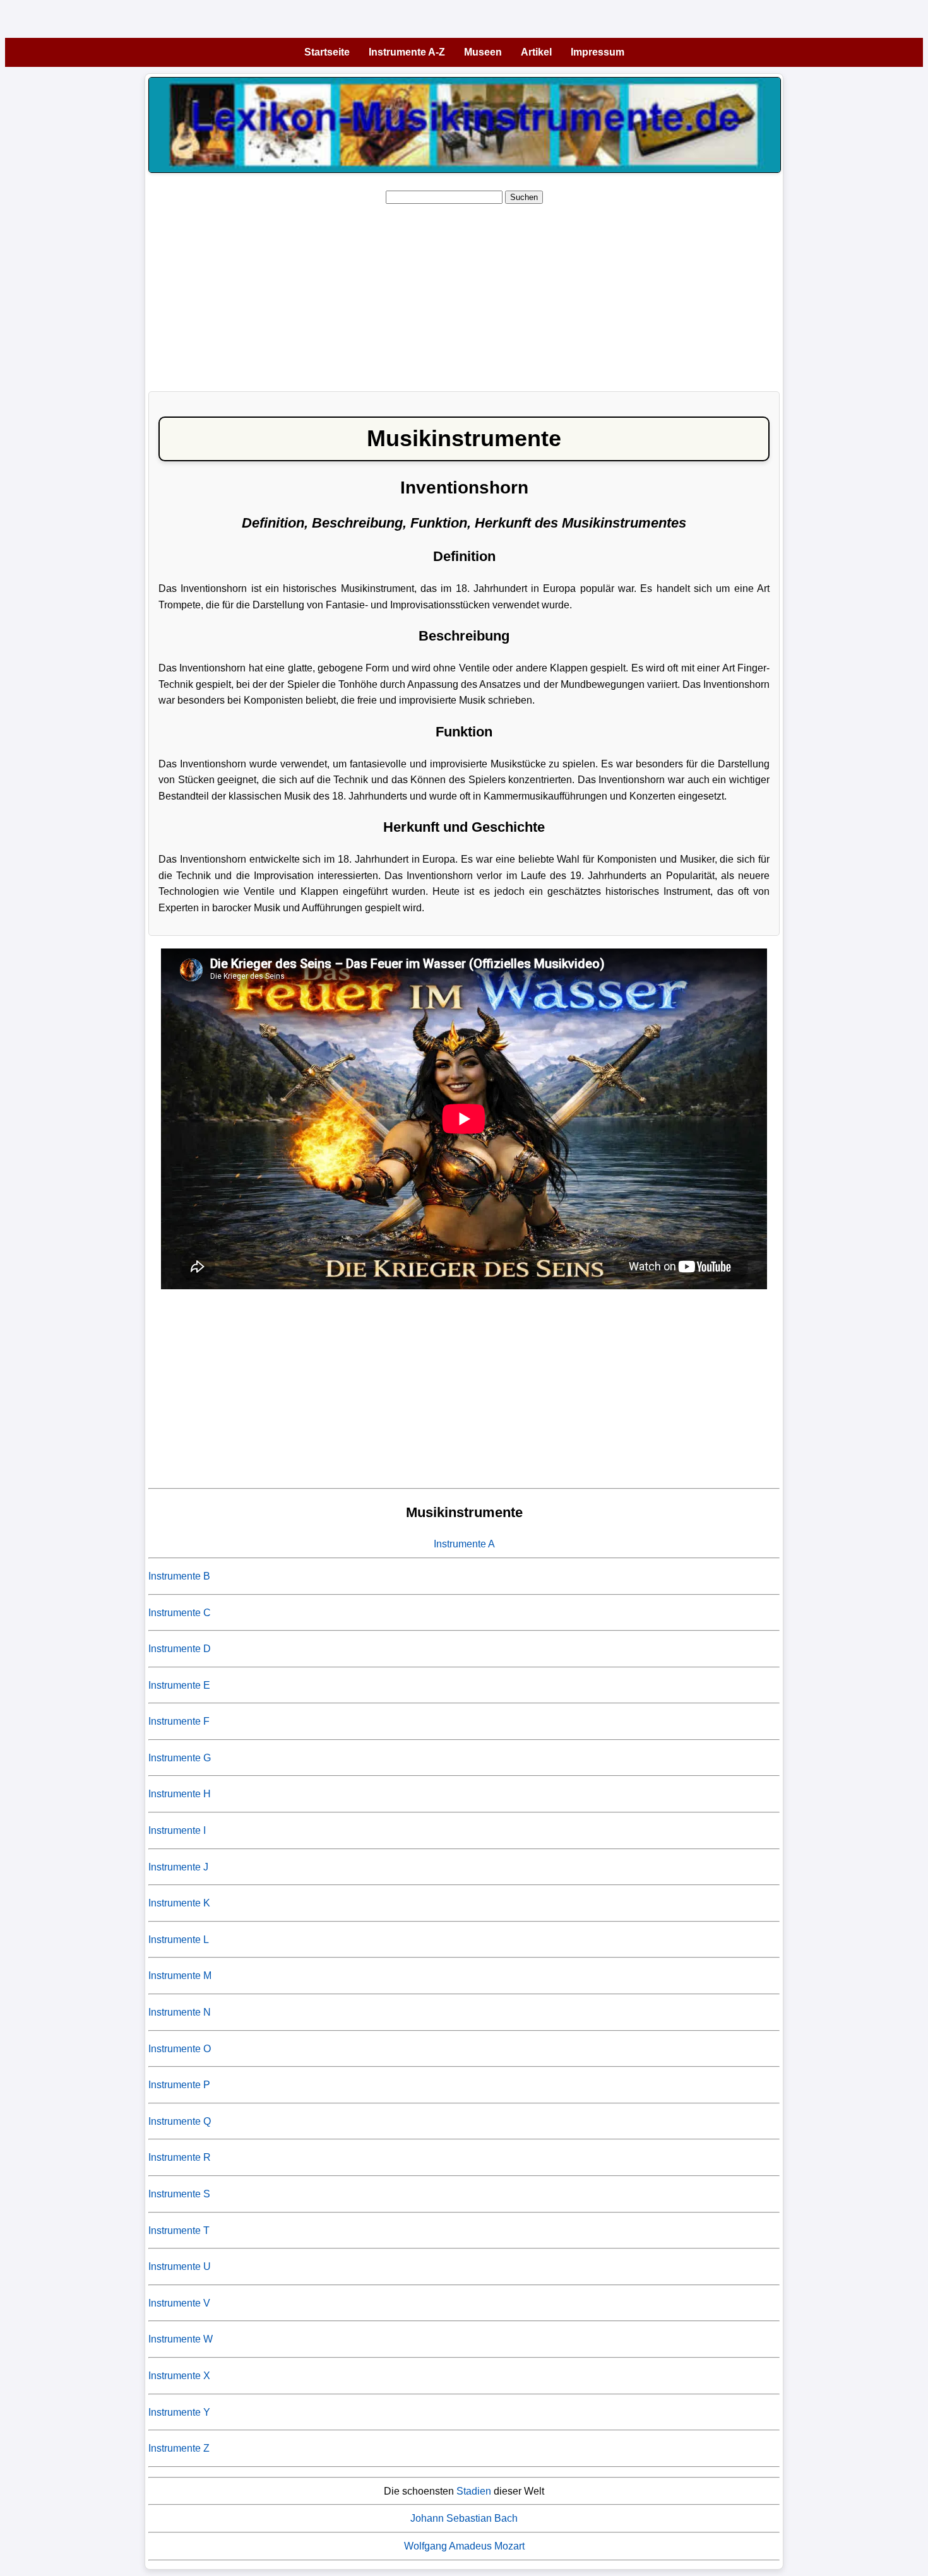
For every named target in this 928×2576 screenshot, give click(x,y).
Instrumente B (179, 1576)
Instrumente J (178, 1867)
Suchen (524, 197)
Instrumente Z (179, 2448)
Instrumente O (180, 2049)
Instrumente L (179, 1940)
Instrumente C (180, 1613)
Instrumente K (179, 1903)
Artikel (536, 52)
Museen (483, 52)
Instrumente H (180, 1794)
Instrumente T (179, 2230)
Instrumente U (180, 2266)
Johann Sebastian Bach (464, 2518)
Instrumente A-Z (407, 52)
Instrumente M (180, 1976)
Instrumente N (180, 2012)
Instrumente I (177, 1830)
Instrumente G (180, 1758)
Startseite (327, 52)
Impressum (598, 52)
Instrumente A (464, 1544)
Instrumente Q (180, 2121)
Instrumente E (179, 1685)
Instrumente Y (179, 2412)
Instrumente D (180, 1649)
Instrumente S (179, 2194)
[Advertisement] (527, 293)
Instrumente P (179, 2085)
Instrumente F (179, 1721)
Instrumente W (181, 2339)
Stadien (474, 2491)
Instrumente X (179, 2376)
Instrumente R (180, 2157)
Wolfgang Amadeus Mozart (464, 2546)
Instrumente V (179, 2303)
